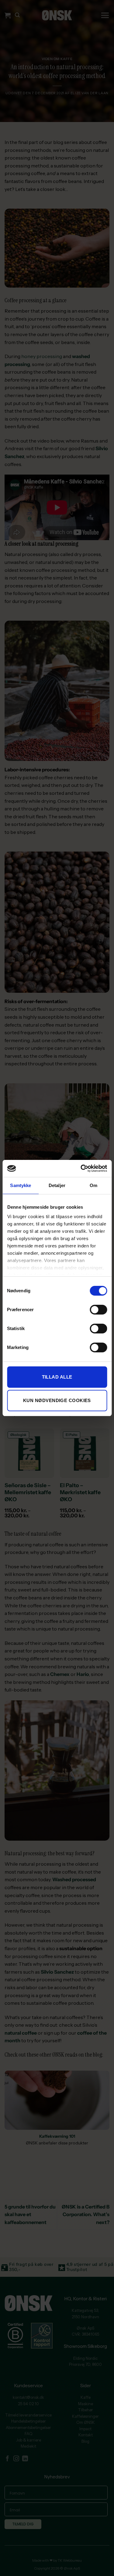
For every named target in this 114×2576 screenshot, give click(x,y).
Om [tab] (93, 1185)
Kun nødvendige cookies (57, 1400)
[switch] (98, 1310)
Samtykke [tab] (21, 1185)
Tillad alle (57, 1377)
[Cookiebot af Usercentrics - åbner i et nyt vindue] (81, 1168)
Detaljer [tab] (57, 1185)
